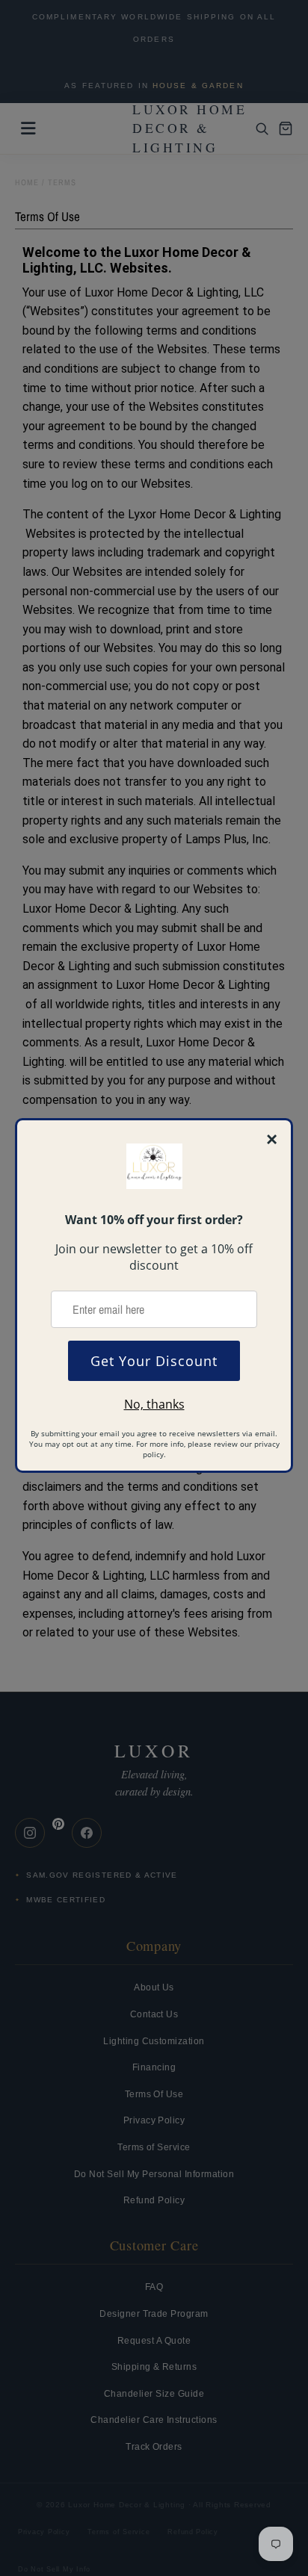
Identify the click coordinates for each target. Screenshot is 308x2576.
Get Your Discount (154, 1361)
